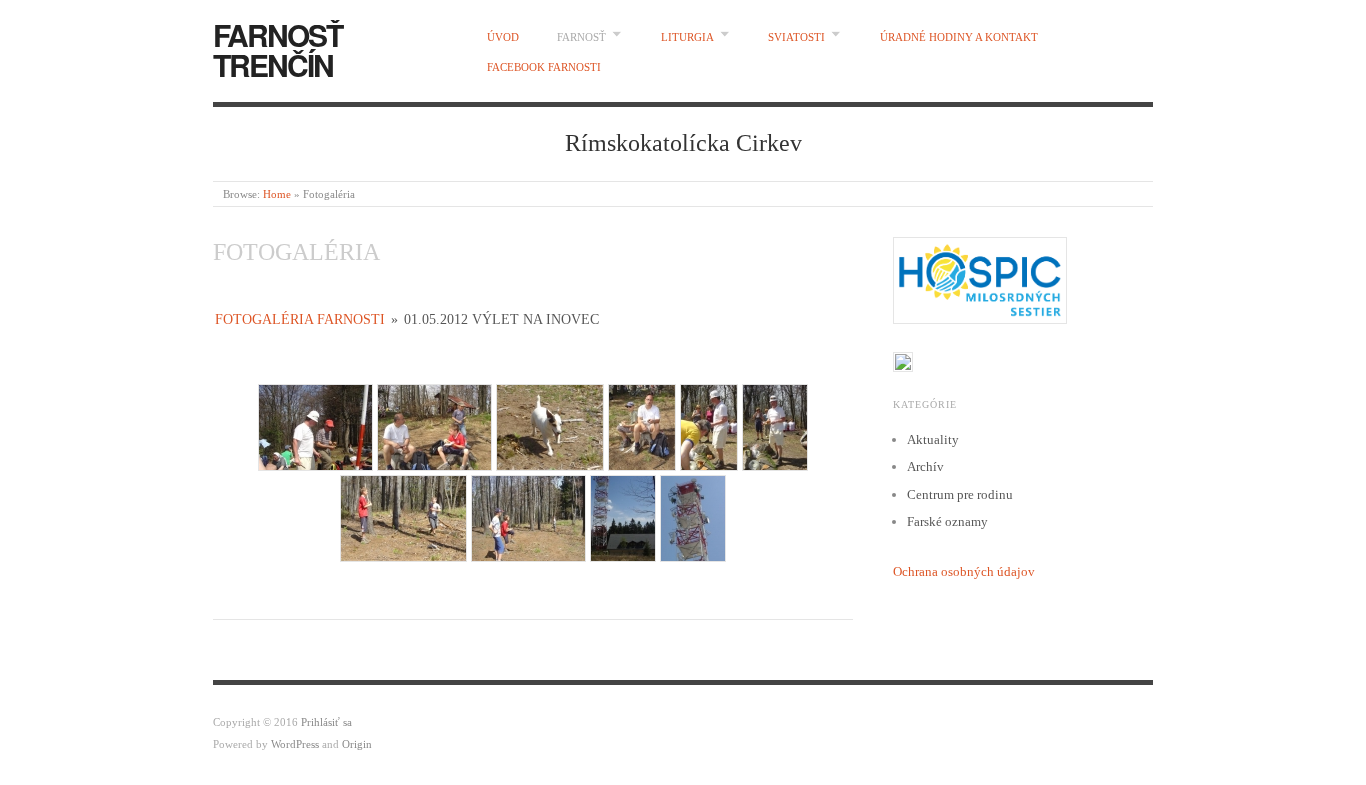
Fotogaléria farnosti (300, 319)
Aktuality (933, 439)
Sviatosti (796, 37)
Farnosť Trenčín (277, 49)
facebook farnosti (544, 67)
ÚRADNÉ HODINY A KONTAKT (959, 37)
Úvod (503, 37)
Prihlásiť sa (326, 722)
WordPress (295, 744)
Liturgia (687, 37)
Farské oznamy (947, 521)
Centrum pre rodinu (960, 494)
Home (277, 194)
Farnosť (581, 37)
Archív (925, 466)
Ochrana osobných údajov (964, 571)
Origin (357, 744)
